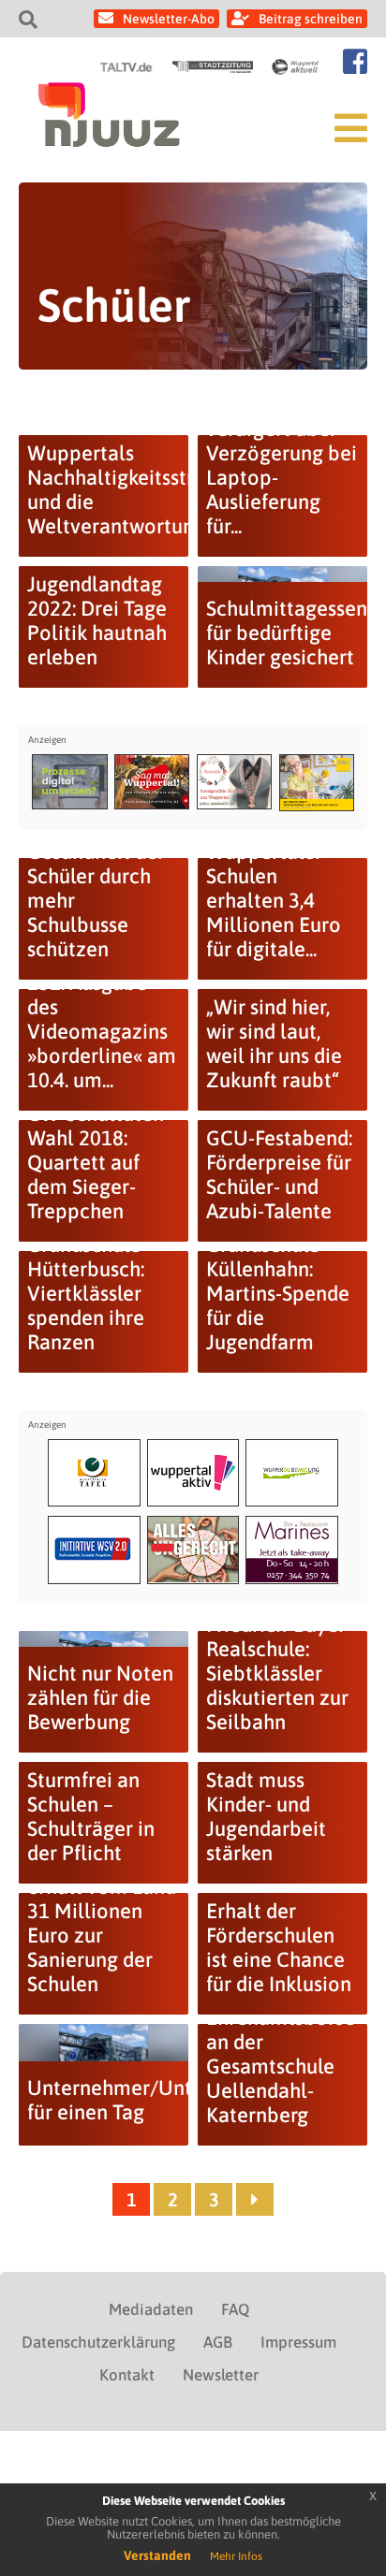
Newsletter (221, 2375)
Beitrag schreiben (311, 19)
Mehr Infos (236, 2556)
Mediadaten (151, 2309)
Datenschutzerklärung (98, 2342)
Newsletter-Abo (169, 19)
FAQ (235, 2309)
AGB (218, 2342)
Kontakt (127, 2375)
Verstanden (157, 2555)
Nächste (255, 2199)
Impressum (298, 2342)
